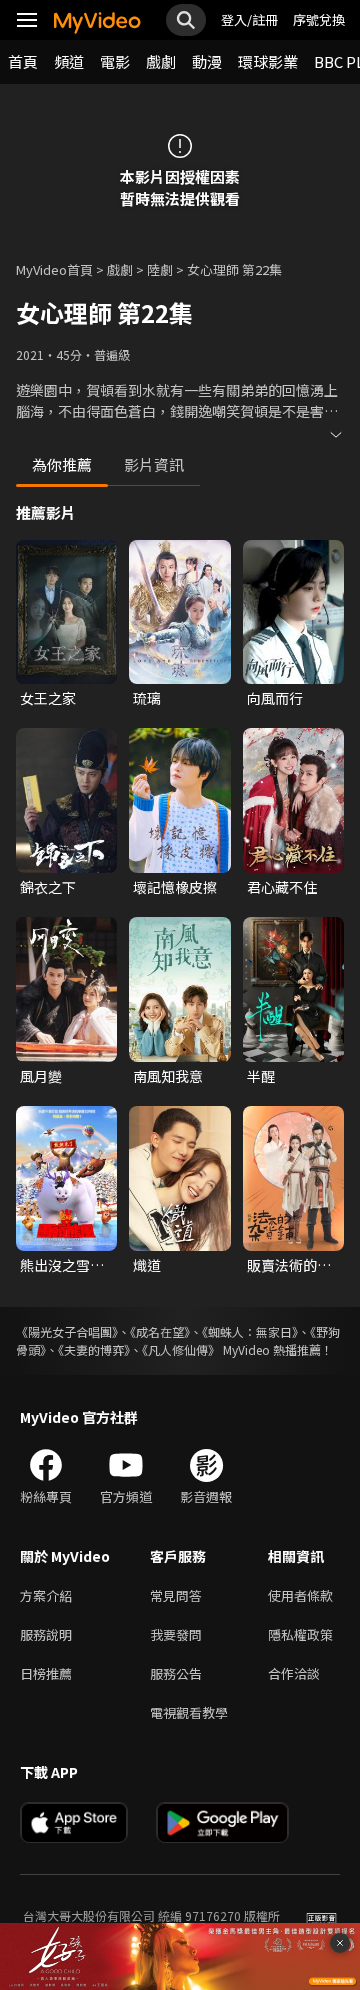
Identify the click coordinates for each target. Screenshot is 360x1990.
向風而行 (275, 698)
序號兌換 (319, 19)
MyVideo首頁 (54, 269)
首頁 (23, 61)
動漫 (207, 61)
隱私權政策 (300, 1634)
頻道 (69, 61)
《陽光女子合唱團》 (67, 1331)
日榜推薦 (46, 1673)
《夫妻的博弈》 (94, 1349)
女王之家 (48, 698)
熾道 (147, 1265)
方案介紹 (46, 1595)
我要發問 (176, 1634)
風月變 (41, 1076)
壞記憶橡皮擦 (175, 887)
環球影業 (268, 61)
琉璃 (147, 698)
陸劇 (160, 269)
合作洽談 (294, 1673)
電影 (115, 61)
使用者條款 (300, 1595)
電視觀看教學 (189, 1712)
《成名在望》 (160, 1331)
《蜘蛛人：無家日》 (250, 1331)
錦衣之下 (48, 887)
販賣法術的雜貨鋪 (289, 1265)
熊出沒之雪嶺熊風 (62, 1265)
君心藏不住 (282, 887)
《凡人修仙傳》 (181, 1349)
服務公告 (176, 1673)
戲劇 (161, 61)
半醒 (261, 1076)
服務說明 (46, 1634)
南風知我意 (168, 1076)
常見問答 (176, 1595)
